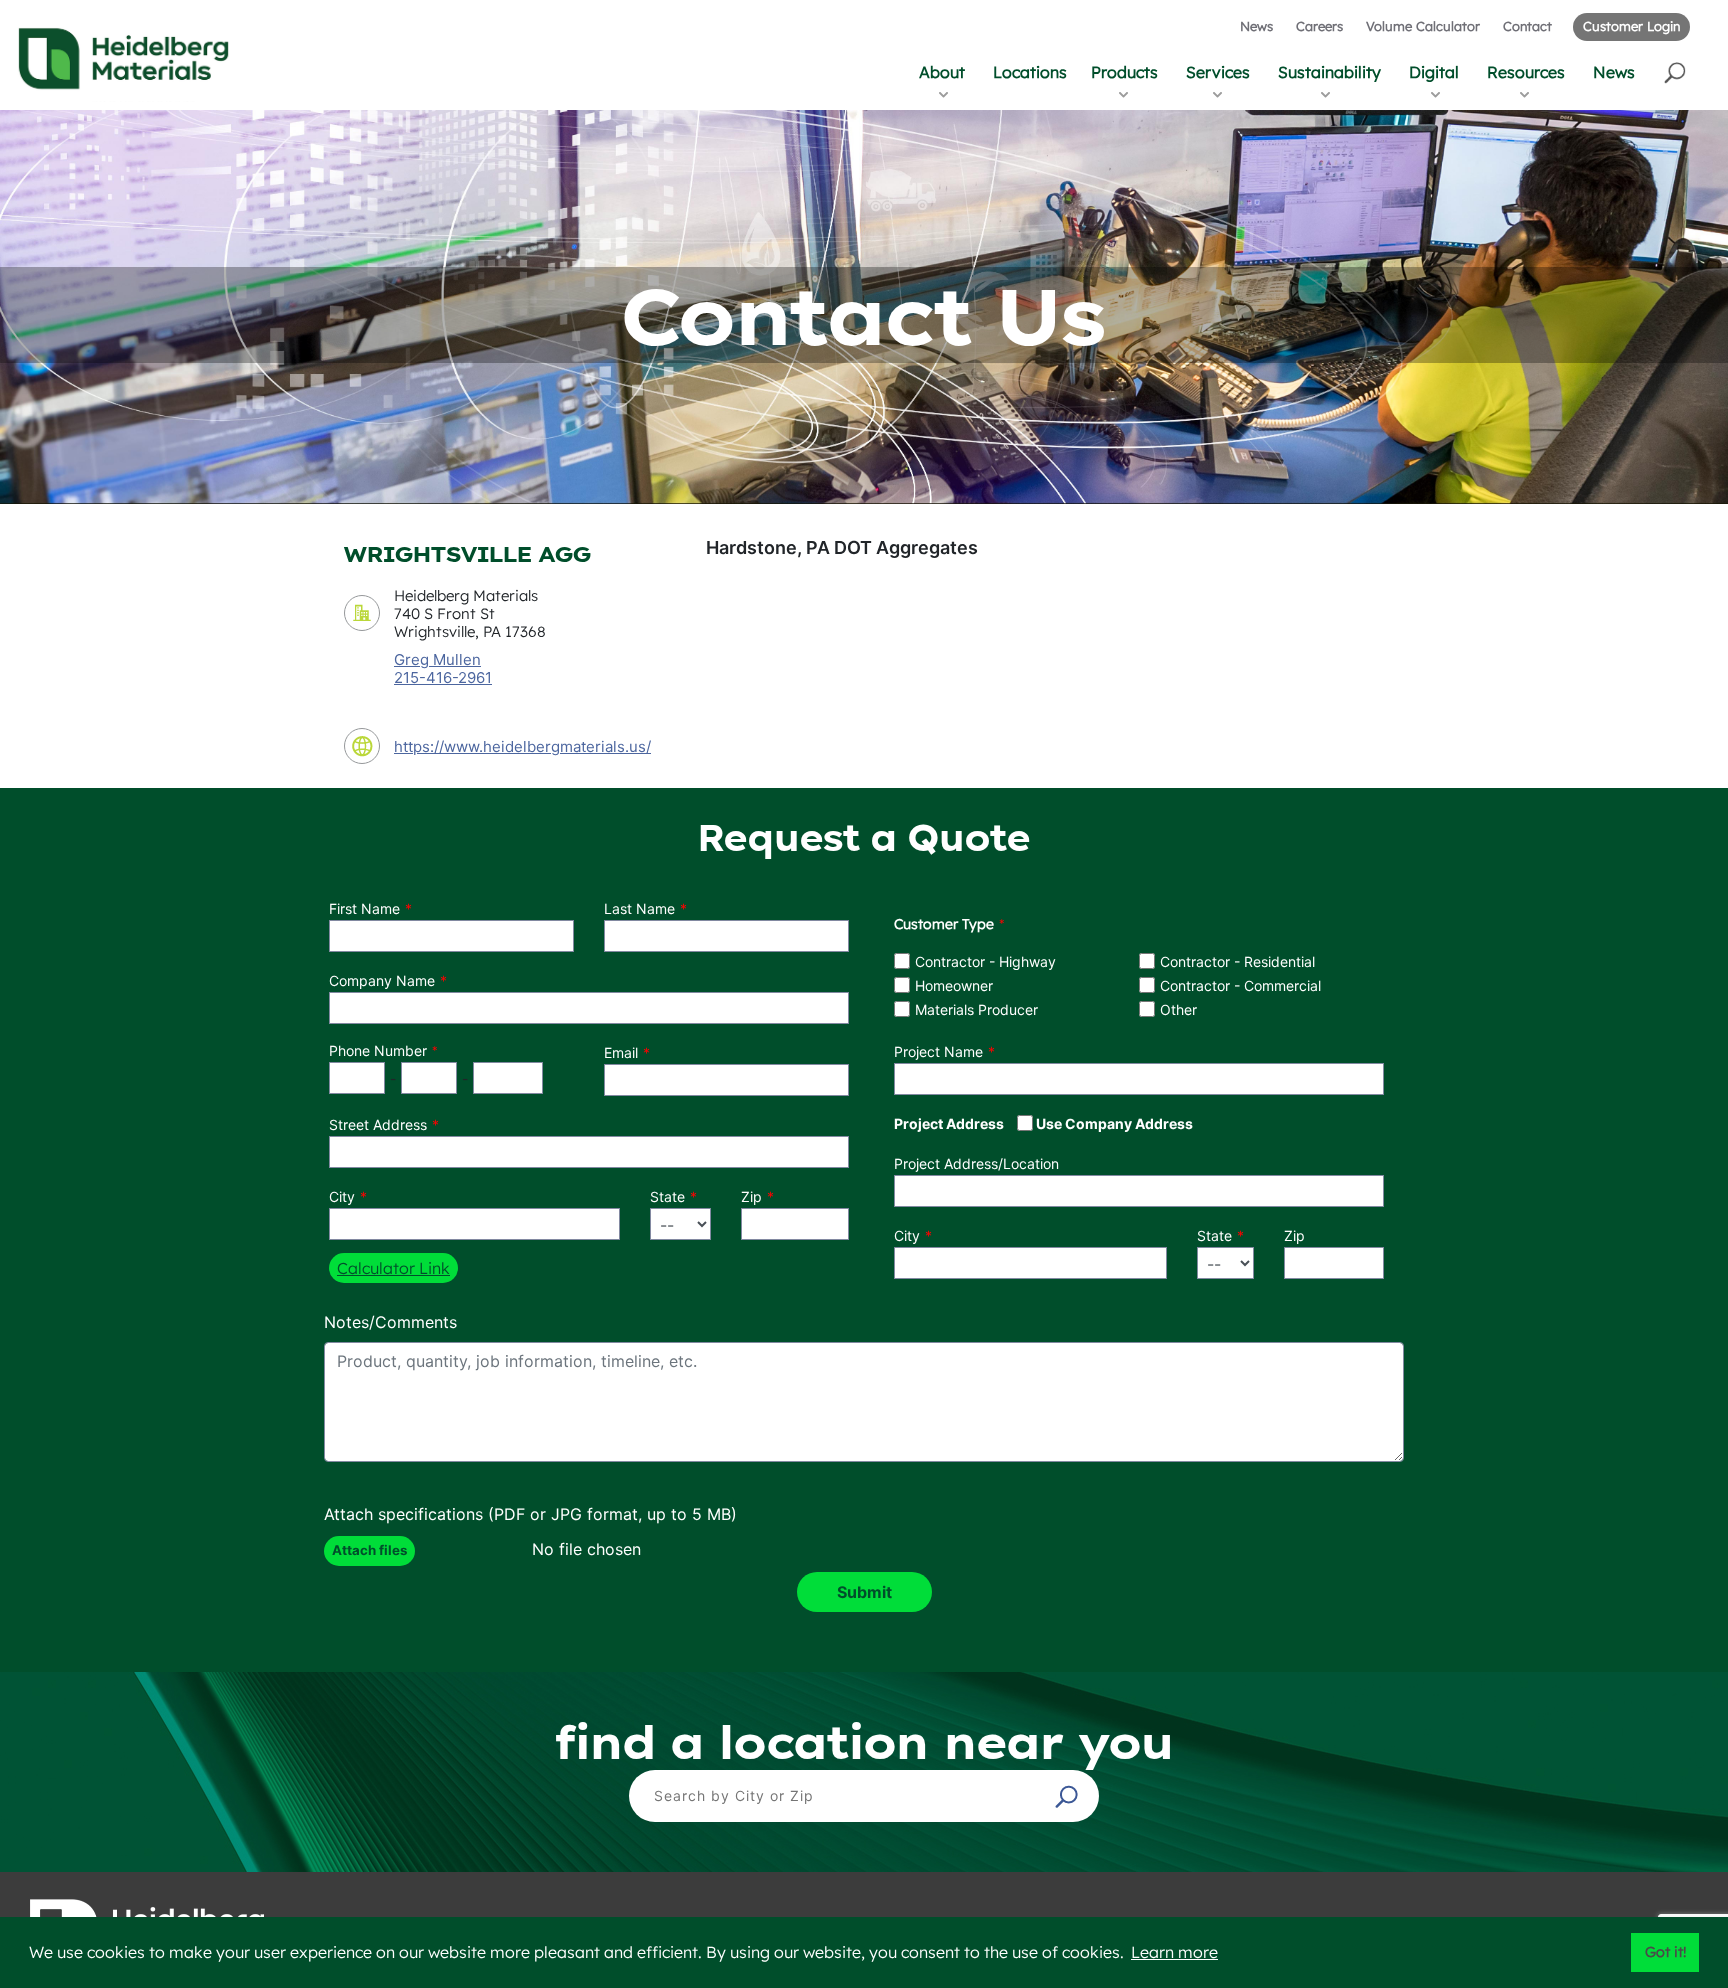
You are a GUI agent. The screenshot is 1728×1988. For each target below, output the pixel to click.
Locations (1030, 72)
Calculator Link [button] (393, 1268)
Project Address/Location (976, 1163)
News (1256, 26)
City (342, 1196)
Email (621, 1052)
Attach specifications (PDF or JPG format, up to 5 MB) (530, 1514)
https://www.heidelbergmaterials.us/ (522, 746)
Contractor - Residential (1237, 961)
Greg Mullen (437, 659)
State (667, 1196)
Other (1178, 1009)
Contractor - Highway (985, 961)
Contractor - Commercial (1240, 985)
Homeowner (954, 985)
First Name (364, 908)
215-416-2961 (443, 678)
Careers (1319, 26)
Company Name (382, 980)
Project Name (938, 1051)
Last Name (639, 908)
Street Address (378, 1124)
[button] (1676, 71)
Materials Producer (976, 1009)
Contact (1527, 26)
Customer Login (1631, 26)
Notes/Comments (390, 1322)
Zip (751, 1196)
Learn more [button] (1174, 1952)
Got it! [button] (1665, 1952)
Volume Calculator (1423, 26)
